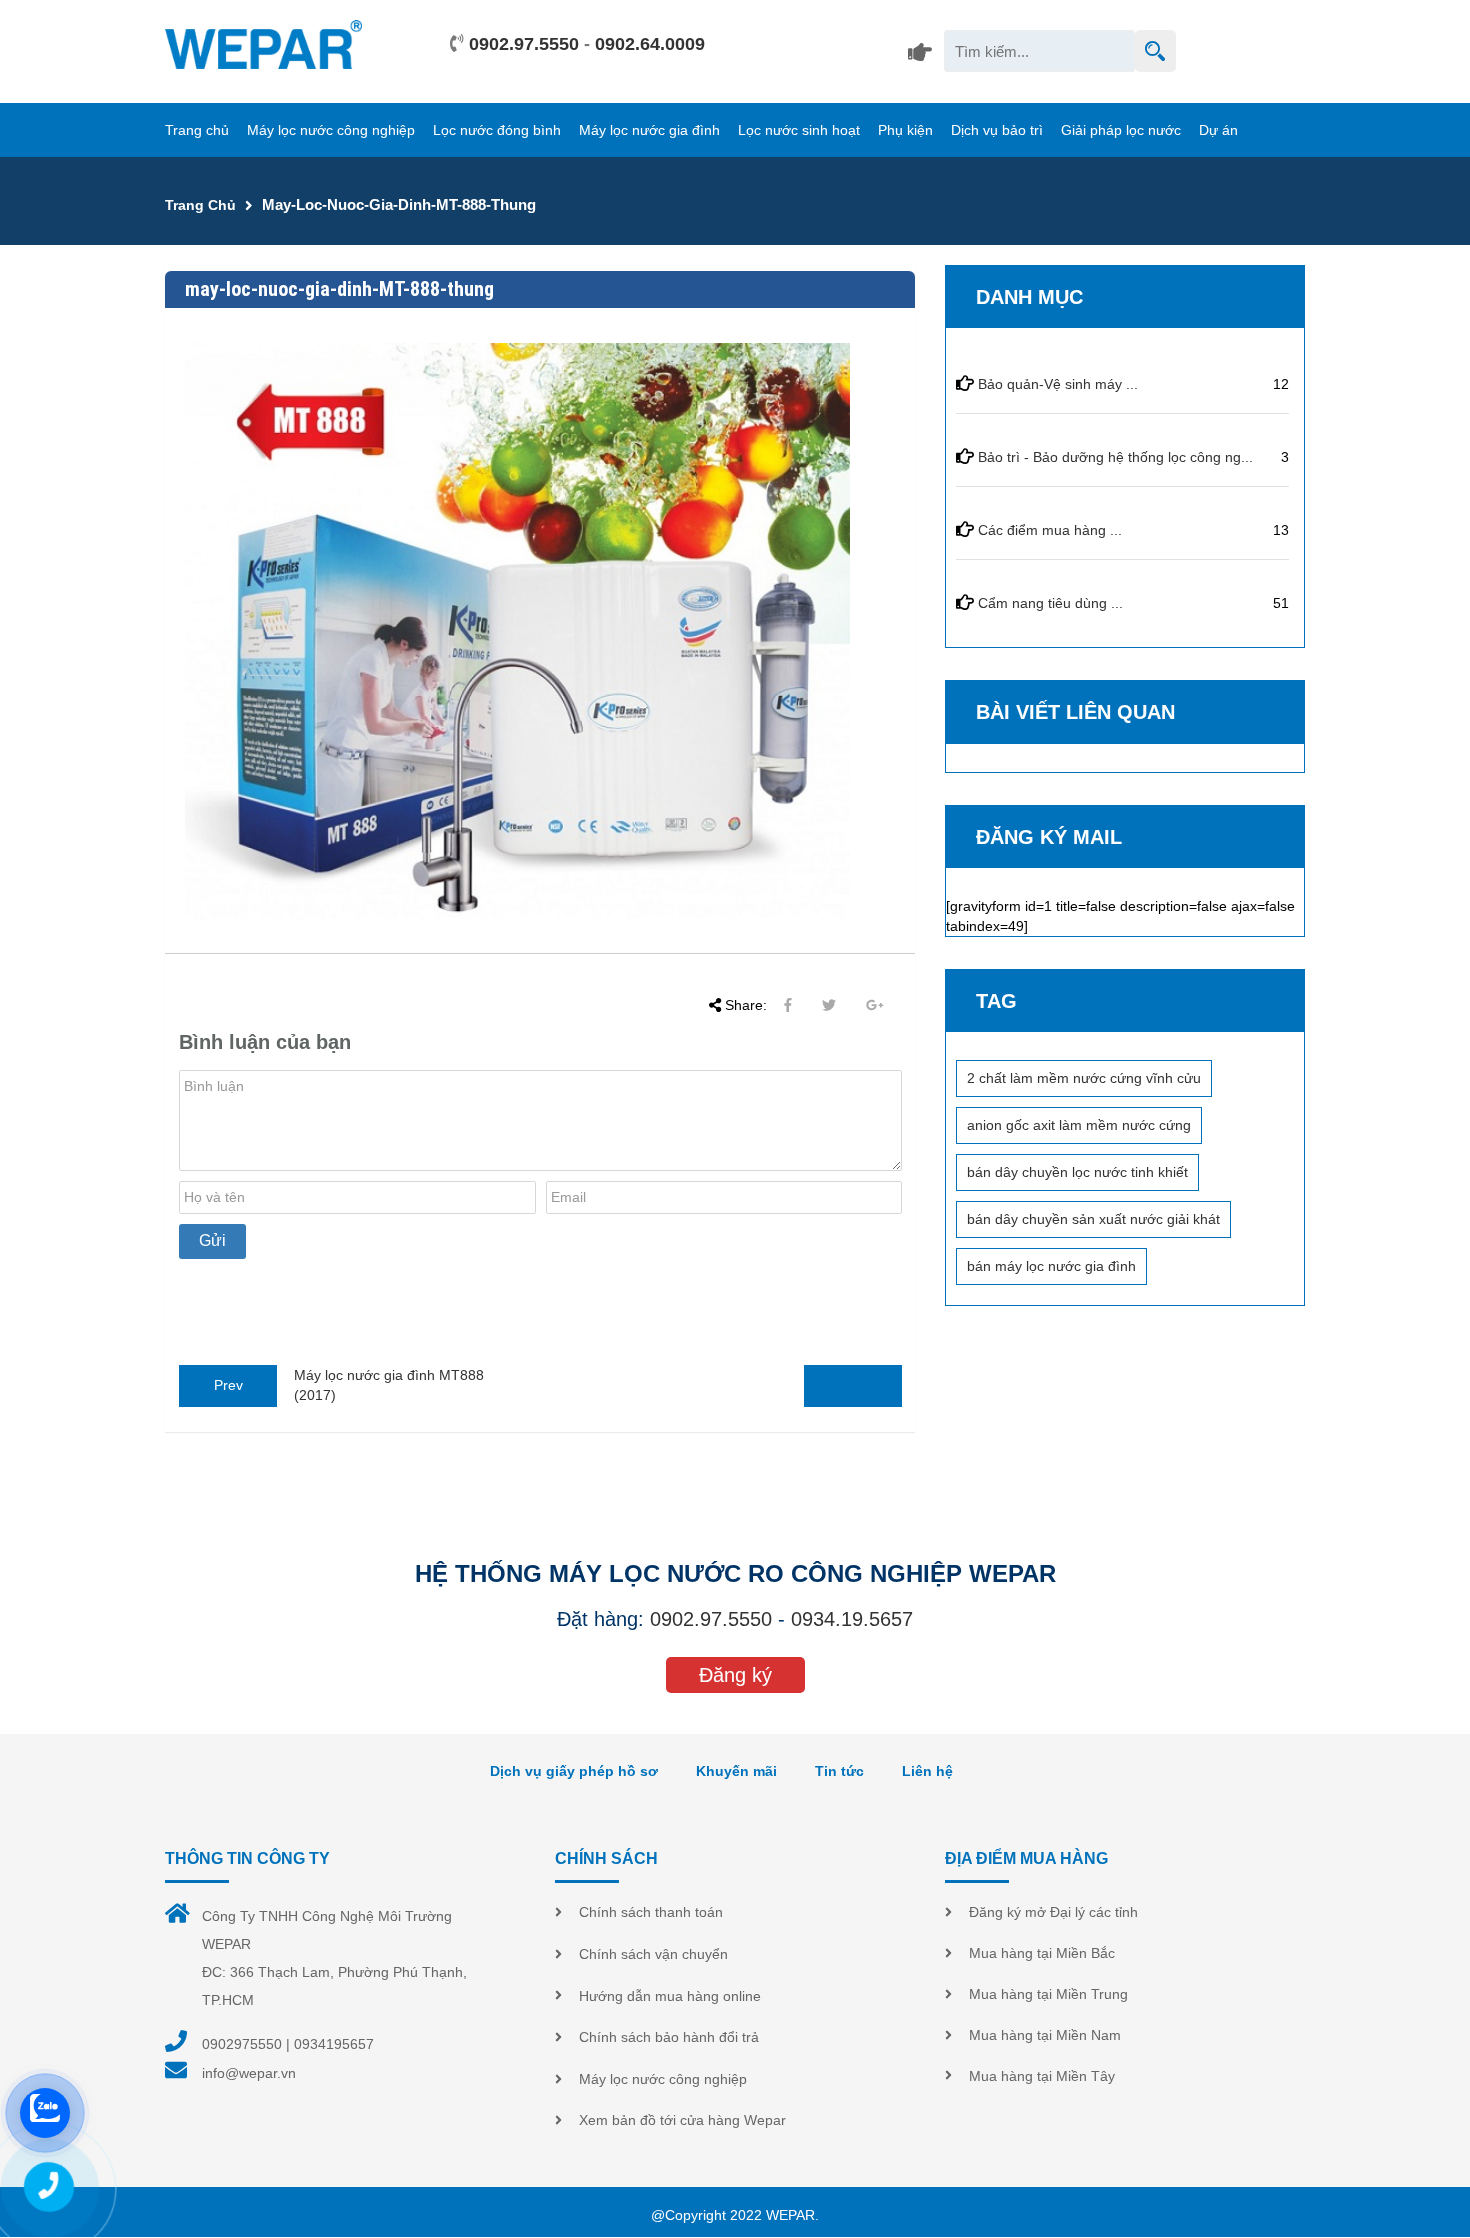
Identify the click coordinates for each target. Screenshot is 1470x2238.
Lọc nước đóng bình (497, 130)
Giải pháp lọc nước (1121, 130)
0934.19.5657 (852, 1619)
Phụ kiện (905, 130)
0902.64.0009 (650, 44)
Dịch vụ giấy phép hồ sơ (574, 1771)
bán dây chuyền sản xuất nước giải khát (1093, 1219)
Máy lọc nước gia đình (649, 130)
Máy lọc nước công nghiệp (331, 130)
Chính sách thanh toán (651, 1912)
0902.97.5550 (524, 44)
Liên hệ (927, 1771)
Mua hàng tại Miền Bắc (1042, 1953)
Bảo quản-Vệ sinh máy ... (1058, 384)
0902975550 (242, 2044)
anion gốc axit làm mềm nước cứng (1079, 1125)
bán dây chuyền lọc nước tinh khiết (1077, 1172)
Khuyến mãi (736, 1771)
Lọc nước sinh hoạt (799, 130)
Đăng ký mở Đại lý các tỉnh (1053, 1912)
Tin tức (839, 1771)
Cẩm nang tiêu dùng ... (1050, 603)
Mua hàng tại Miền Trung (1048, 1994)
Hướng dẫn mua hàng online (670, 1996)
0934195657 (334, 2044)
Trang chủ (197, 130)
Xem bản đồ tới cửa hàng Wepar (682, 2120)
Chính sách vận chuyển (653, 1954)
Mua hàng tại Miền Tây (1042, 2076)
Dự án (1218, 130)
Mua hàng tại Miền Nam (1045, 2035)
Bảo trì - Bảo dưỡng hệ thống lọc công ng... (1115, 457)
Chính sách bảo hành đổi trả (669, 2037)
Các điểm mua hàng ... (1050, 530)
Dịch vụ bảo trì (997, 130)
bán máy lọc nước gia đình (1051, 1266)
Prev (228, 1385)
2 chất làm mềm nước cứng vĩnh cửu (1084, 1078)
